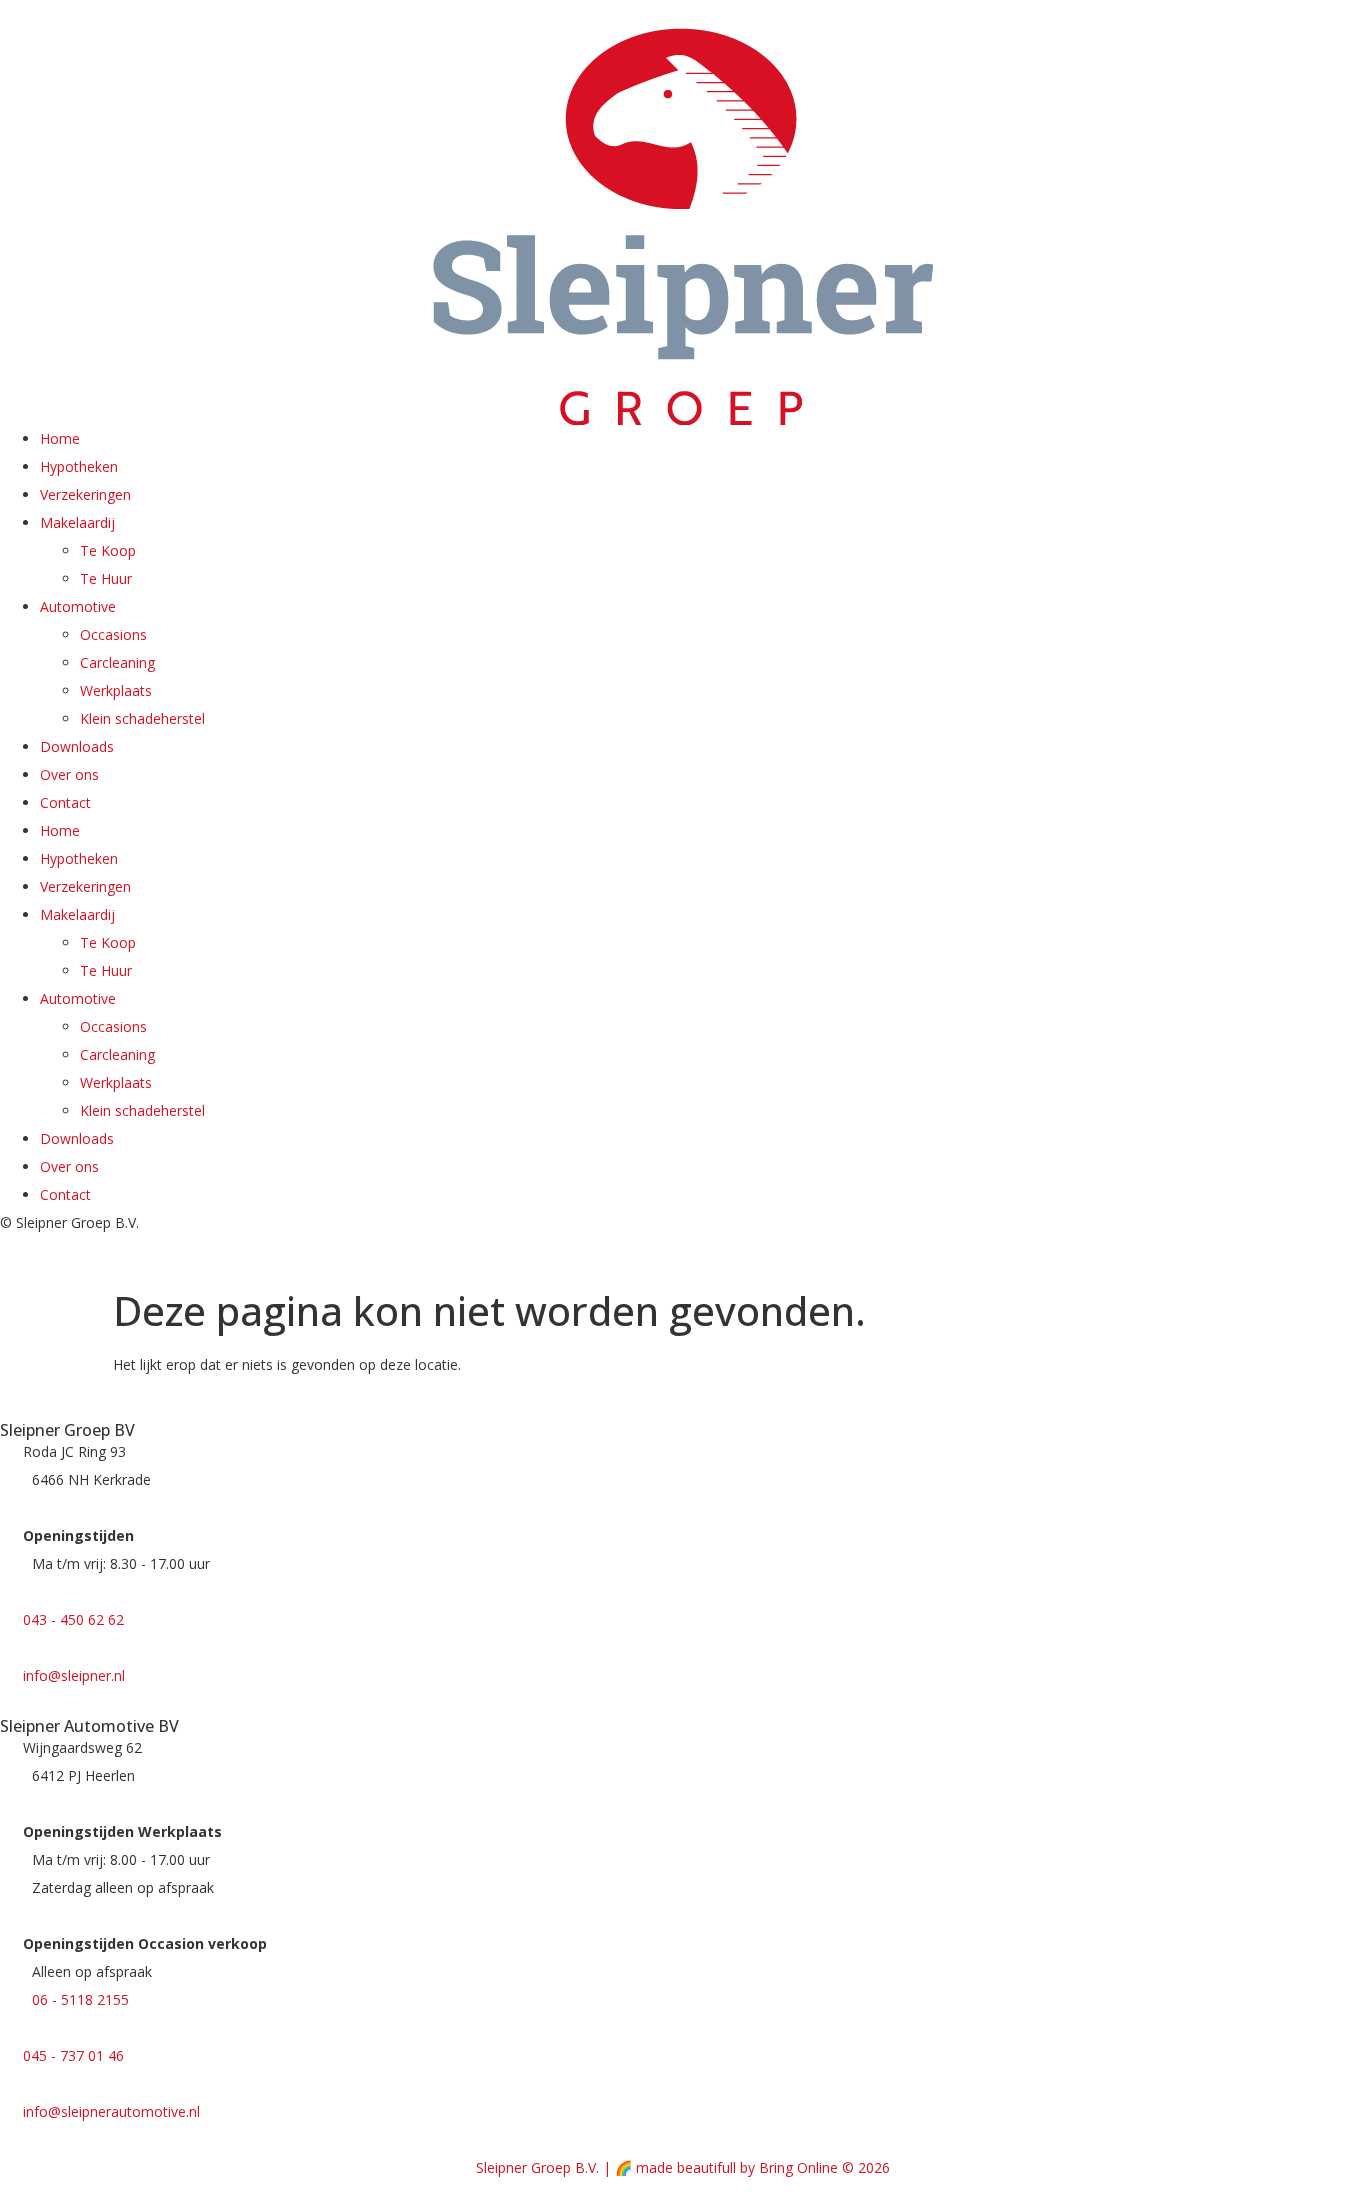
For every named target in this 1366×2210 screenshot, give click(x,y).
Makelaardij (77, 522)
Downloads (77, 746)
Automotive (78, 606)
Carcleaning (117, 662)
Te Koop (108, 550)
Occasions (113, 634)
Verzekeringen (85, 494)
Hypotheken (79, 466)
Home (60, 438)
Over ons (69, 774)
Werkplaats (116, 690)
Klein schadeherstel (142, 718)
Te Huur (106, 578)
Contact (65, 802)
